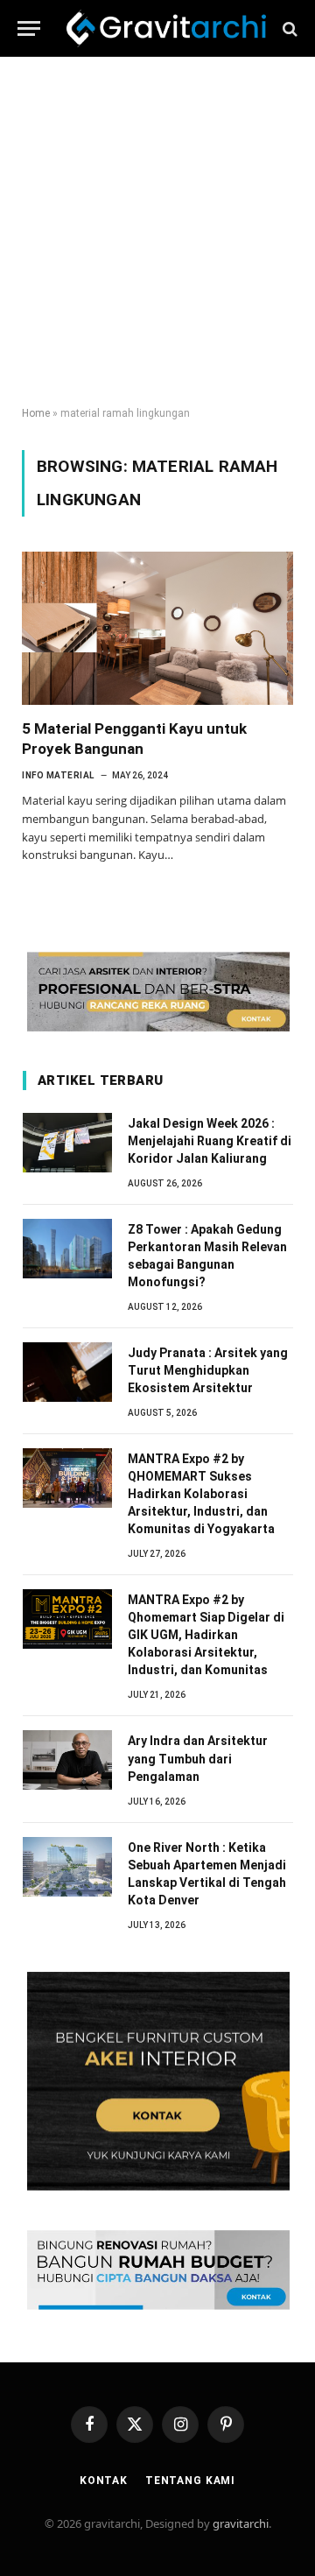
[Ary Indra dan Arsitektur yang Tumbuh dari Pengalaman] (67, 1760)
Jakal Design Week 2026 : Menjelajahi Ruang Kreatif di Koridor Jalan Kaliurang (210, 1141)
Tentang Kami (190, 2481)
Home (36, 413)
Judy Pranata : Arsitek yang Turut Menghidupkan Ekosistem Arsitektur (208, 1370)
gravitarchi (241, 2523)
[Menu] (29, 28)
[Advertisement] (157, 232)
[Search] (288, 28)
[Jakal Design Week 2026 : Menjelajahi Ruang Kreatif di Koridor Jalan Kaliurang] (67, 1143)
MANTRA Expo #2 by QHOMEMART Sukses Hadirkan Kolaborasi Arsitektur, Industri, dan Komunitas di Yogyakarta (201, 1494)
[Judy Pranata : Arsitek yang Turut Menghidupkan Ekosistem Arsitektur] (67, 1372)
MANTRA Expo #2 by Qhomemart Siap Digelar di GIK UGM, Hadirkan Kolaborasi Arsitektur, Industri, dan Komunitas (206, 1635)
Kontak (104, 2481)
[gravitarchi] (166, 28)
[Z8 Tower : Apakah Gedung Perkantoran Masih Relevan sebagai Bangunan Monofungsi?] (67, 1249)
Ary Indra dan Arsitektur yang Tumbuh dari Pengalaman (198, 1758)
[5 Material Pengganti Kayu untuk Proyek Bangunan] (157, 628)
